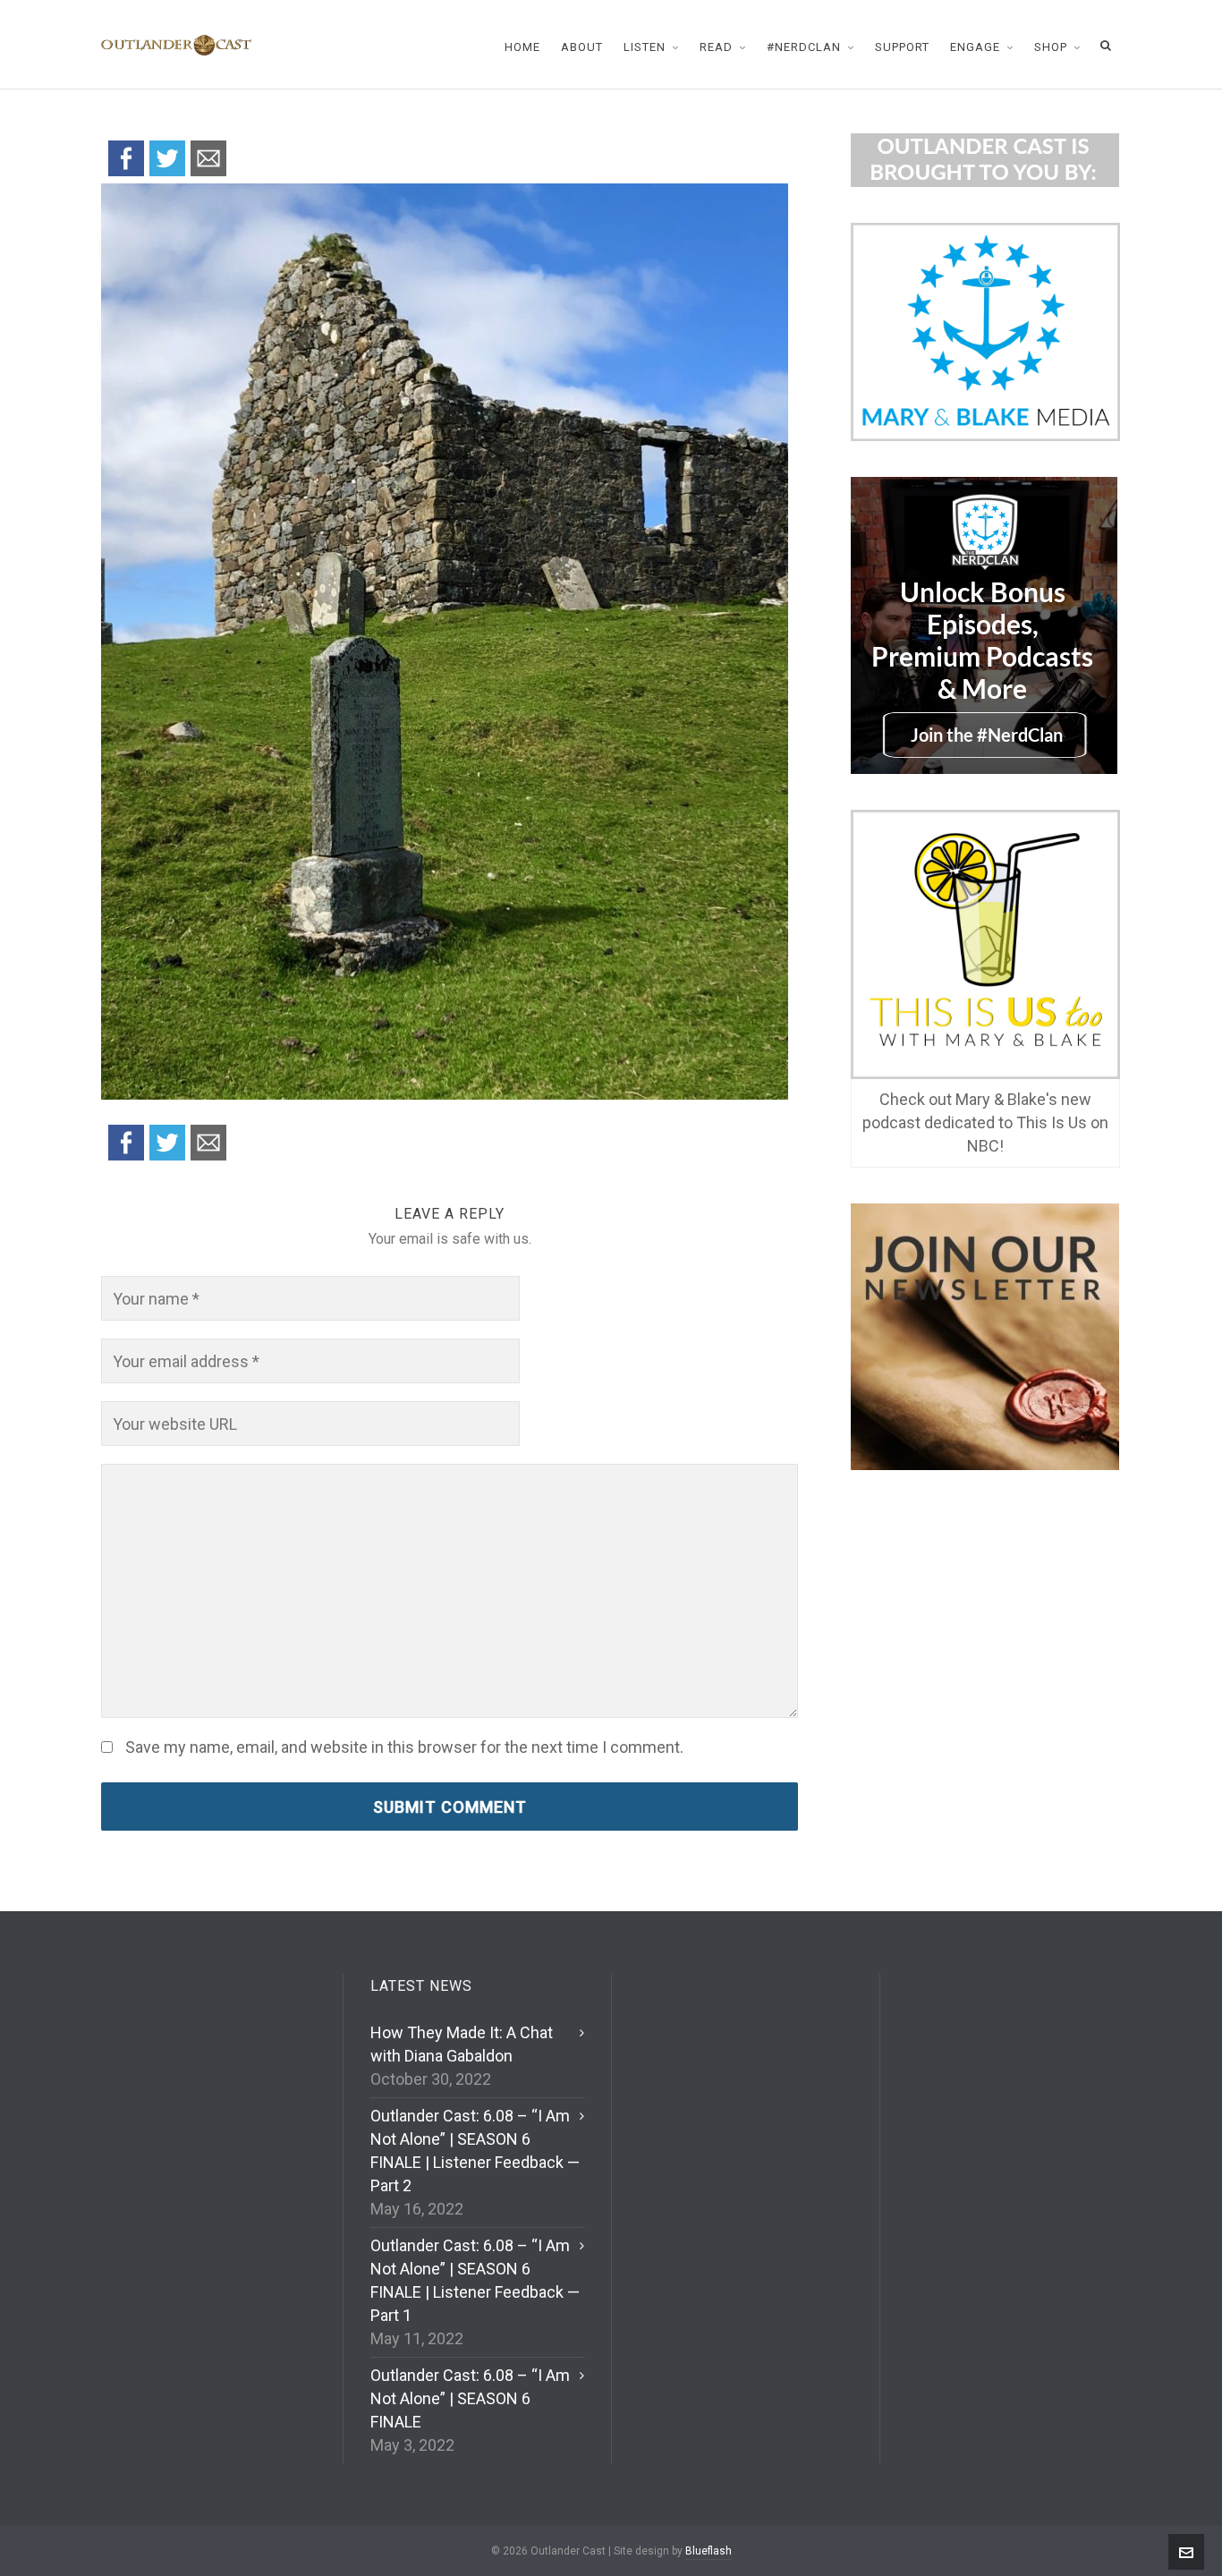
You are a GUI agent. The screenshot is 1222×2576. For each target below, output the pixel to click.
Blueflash (709, 2551)
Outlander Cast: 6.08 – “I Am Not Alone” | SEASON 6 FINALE (470, 2398)
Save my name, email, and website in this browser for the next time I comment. (404, 1747)
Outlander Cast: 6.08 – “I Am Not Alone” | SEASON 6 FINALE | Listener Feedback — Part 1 (475, 2280)
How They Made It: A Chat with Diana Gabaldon (462, 2044)
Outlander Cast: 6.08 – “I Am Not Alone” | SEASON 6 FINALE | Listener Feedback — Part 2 (475, 2151)
